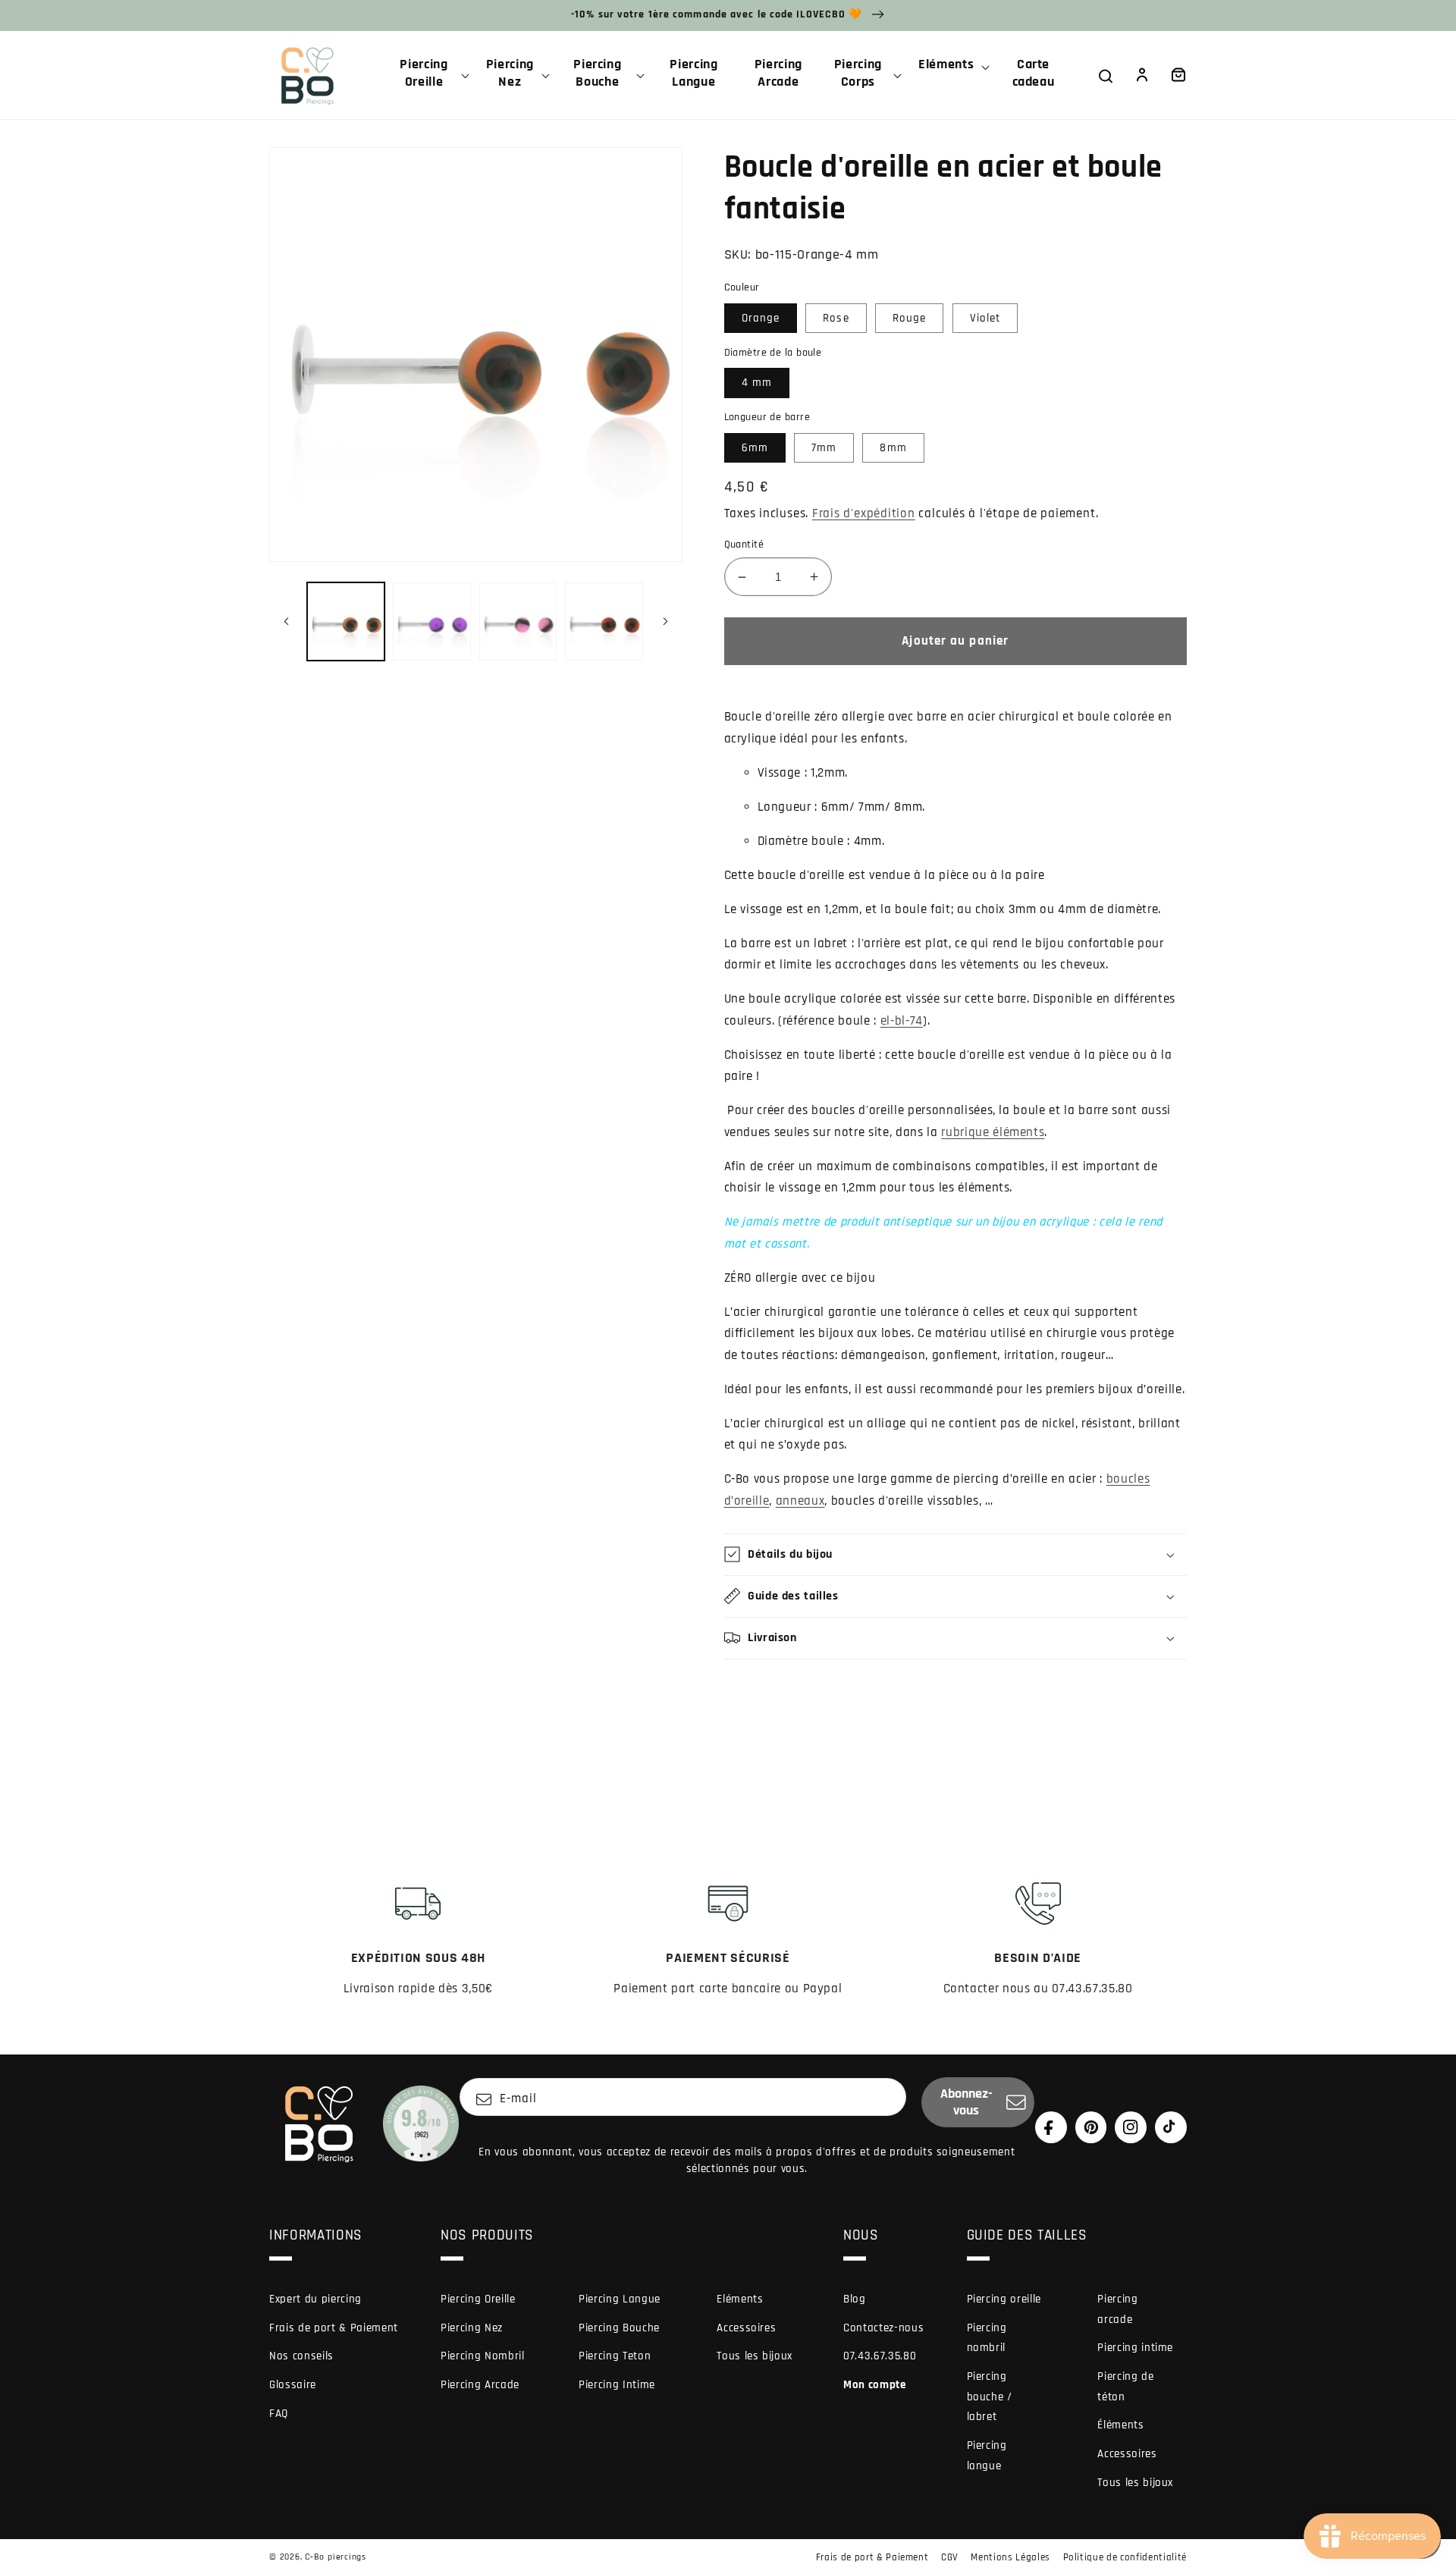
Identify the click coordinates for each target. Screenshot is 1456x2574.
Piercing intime (1135, 2348)
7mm (824, 448)
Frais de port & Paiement (334, 2328)
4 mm (757, 383)
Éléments (1120, 2425)
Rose (836, 318)
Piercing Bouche (619, 2328)
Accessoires (746, 2328)
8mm (893, 448)
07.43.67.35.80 (880, 2356)
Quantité (744, 545)
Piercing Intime (617, 2385)
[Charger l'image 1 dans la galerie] (346, 622)
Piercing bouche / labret (990, 2397)
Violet (985, 318)
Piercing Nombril (483, 2356)
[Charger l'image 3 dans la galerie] (518, 622)
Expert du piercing (315, 2299)
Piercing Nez (472, 2328)
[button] (430, 75)
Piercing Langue (620, 2299)
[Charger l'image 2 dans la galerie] (432, 622)
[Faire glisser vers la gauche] (286, 622)
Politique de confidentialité (1125, 2557)
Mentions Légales (1010, 2557)
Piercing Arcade (480, 2385)
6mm (755, 448)
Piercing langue (987, 2456)
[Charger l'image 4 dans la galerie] (604, 622)
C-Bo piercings (336, 2557)
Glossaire (293, 2385)
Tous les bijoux (755, 2356)
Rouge (910, 318)
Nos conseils (301, 2356)
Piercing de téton (1125, 2387)
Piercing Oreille (478, 2299)
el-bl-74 (902, 1021)
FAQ (279, 2414)
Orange (761, 318)
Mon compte (875, 2385)
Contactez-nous (883, 2328)
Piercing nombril (987, 2338)
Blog (855, 2299)
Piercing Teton (615, 2356)
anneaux (800, 1501)
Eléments (740, 2299)
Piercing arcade (1117, 2309)
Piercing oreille (1004, 2299)
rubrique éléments (993, 1133)
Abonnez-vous (966, 2102)
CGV (950, 2557)
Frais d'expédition (864, 514)
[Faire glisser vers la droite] (666, 622)
